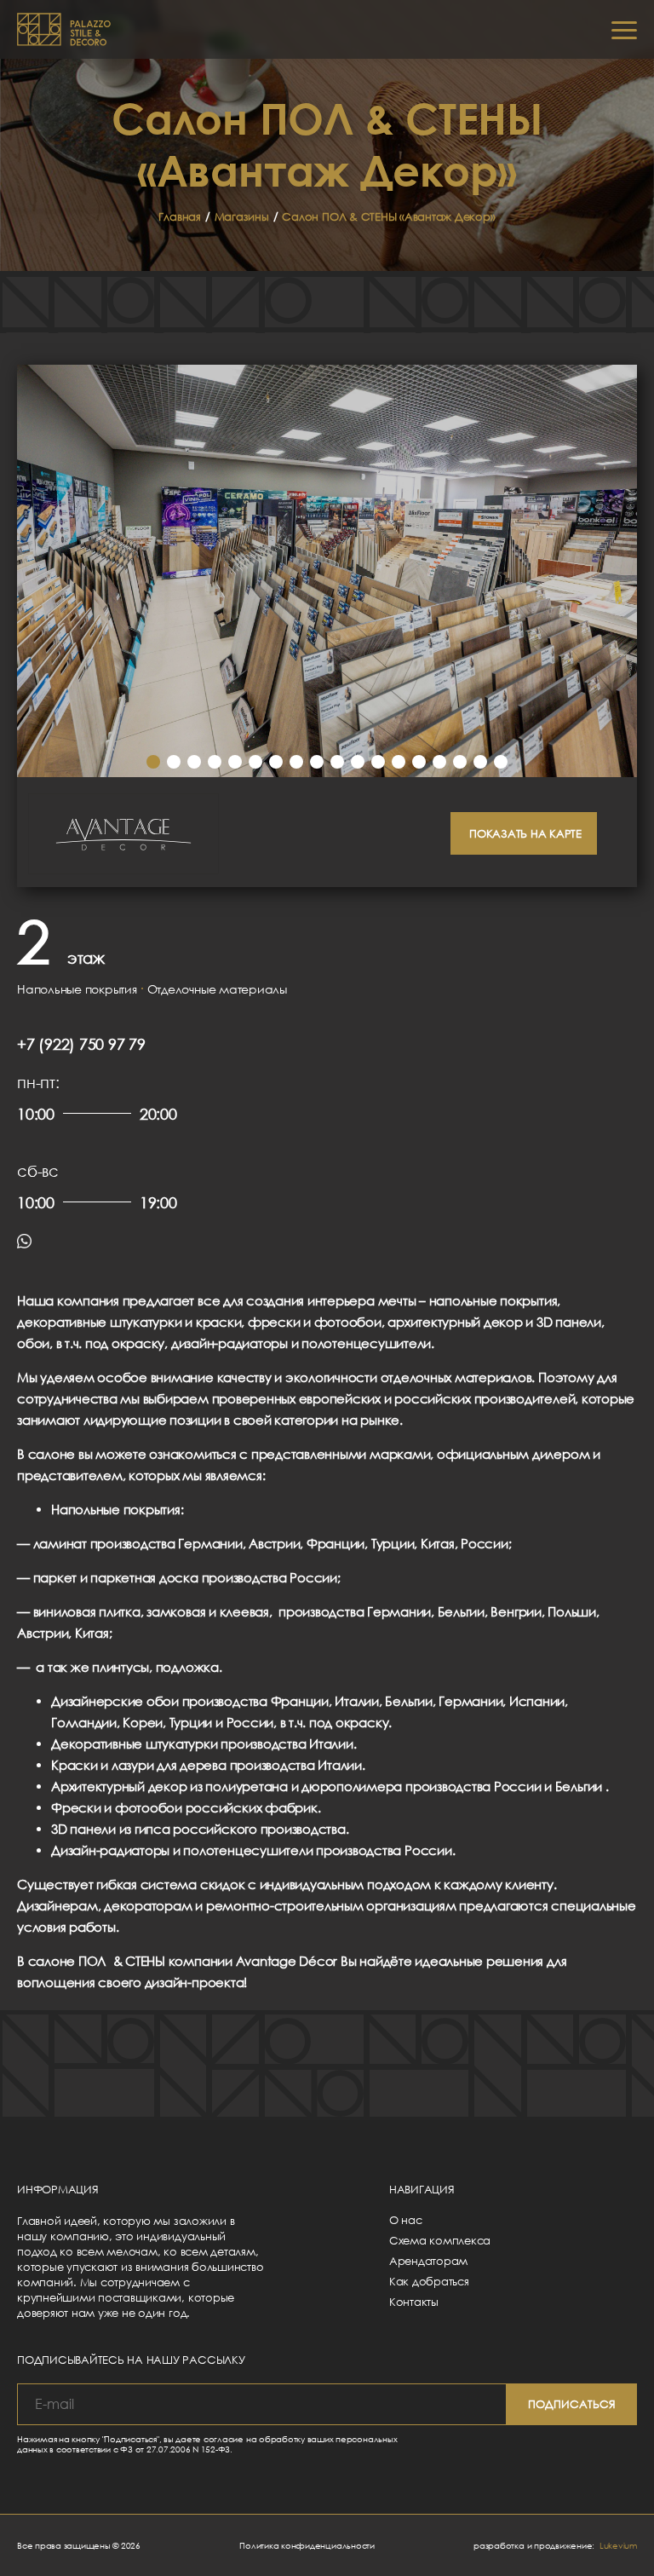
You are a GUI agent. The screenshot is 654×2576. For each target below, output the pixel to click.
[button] (153, 762)
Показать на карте (525, 833)
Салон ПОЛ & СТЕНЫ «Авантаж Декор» (388, 216)
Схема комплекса (440, 2240)
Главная (179, 216)
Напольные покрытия (77, 989)
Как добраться (429, 2281)
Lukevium (618, 2545)
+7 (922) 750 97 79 (81, 1044)
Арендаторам (428, 2261)
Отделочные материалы (217, 989)
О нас (406, 2220)
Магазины (242, 216)
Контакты (414, 2302)
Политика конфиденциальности (307, 2545)
